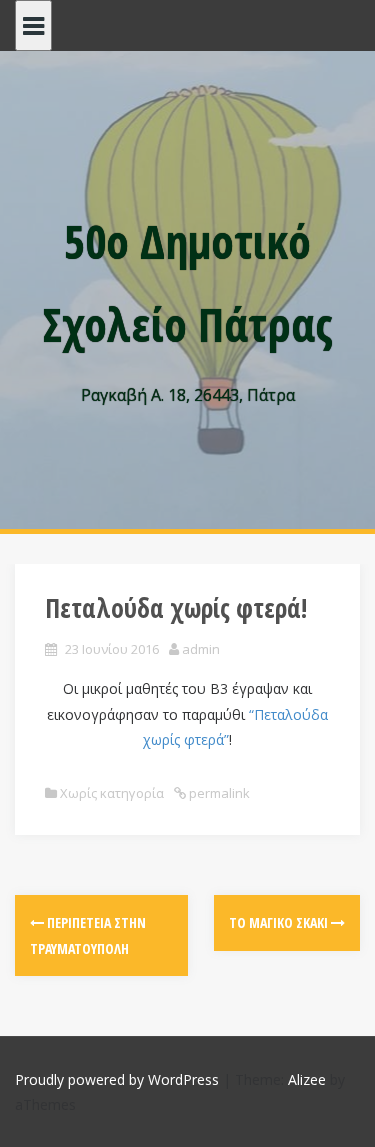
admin (201, 649)
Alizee (307, 1079)
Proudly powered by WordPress (117, 1079)
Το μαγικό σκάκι (280, 922)
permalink (218, 793)
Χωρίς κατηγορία (112, 793)
